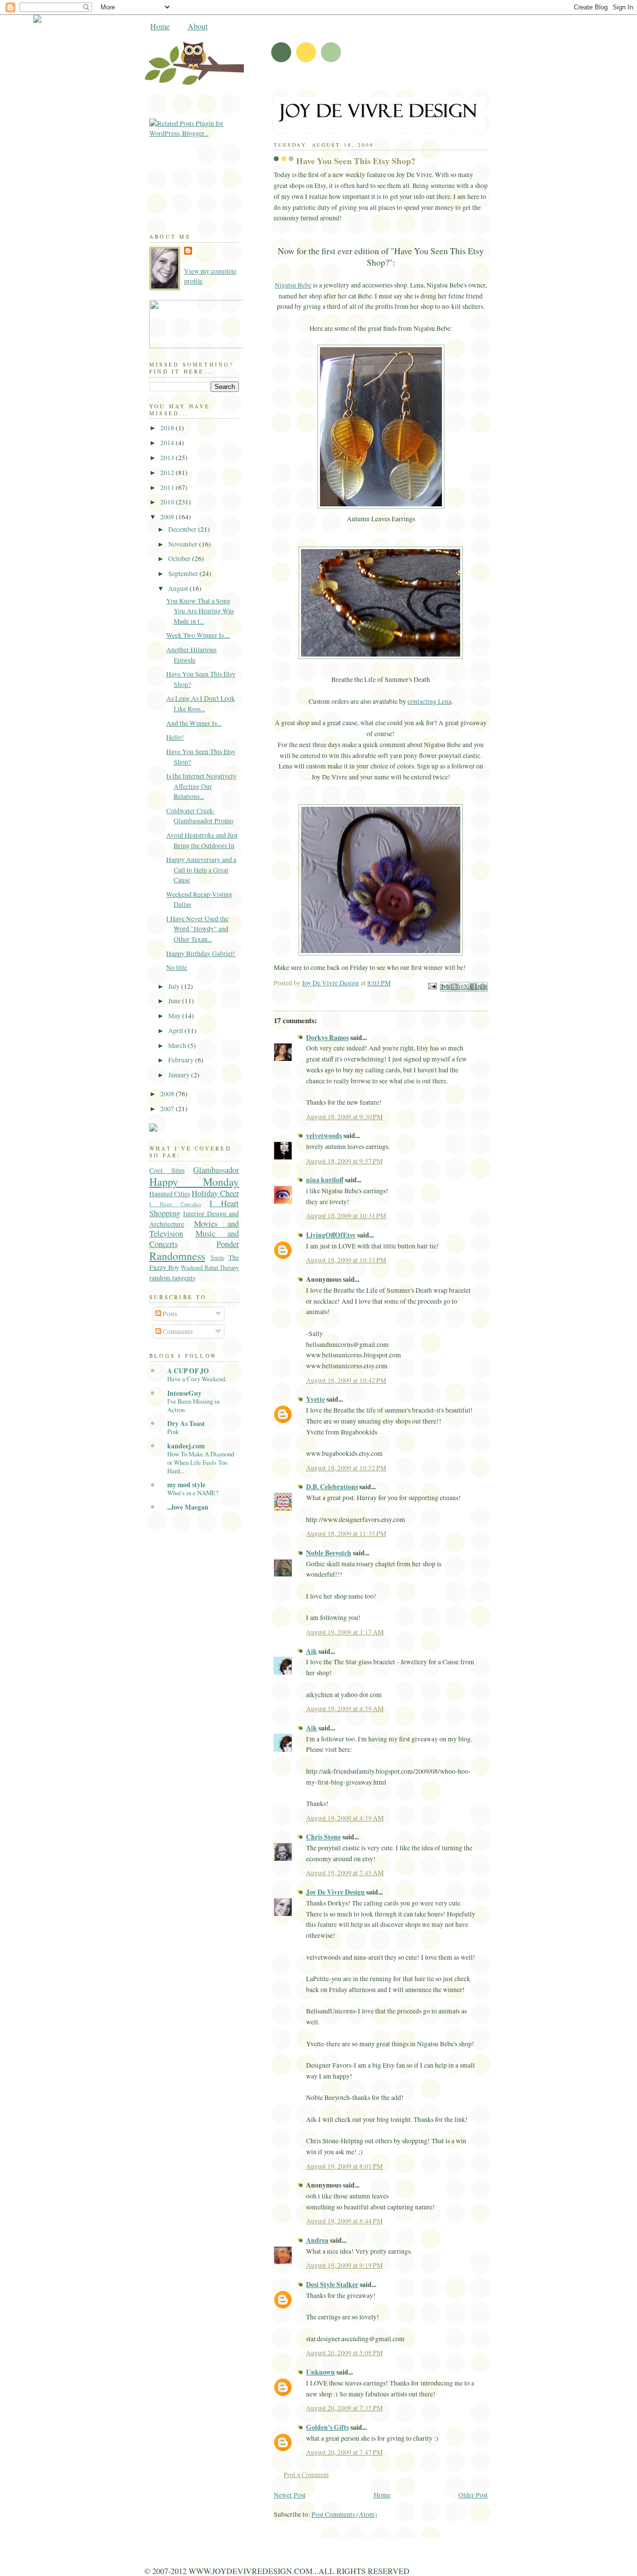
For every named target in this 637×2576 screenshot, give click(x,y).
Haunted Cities (170, 1194)
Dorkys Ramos (327, 1038)
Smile (217, 1257)
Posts (169, 1314)
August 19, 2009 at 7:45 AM (345, 1873)
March (178, 1046)
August (179, 588)
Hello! (175, 737)
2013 (168, 458)
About (198, 26)
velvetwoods (324, 1136)
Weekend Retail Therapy (210, 1267)
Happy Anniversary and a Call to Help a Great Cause (201, 870)
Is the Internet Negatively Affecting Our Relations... (201, 786)
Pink (173, 1431)
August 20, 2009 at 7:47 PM (344, 2452)
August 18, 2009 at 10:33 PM (346, 1260)
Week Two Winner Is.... (198, 635)
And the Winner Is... (194, 723)
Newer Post (290, 2495)
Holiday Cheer (215, 1193)
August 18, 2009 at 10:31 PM (346, 1216)
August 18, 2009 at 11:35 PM (346, 1533)
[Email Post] (431, 985)
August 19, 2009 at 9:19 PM (344, 2265)
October (180, 559)
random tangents (172, 1278)
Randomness (177, 1256)
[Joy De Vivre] (239, 346)
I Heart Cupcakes (175, 1204)
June (175, 1001)
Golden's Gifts (327, 2427)
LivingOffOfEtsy (331, 1235)
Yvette (316, 1399)
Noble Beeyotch (329, 1553)
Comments (177, 1332)
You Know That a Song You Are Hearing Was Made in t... (200, 611)
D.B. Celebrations (332, 1487)
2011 (168, 487)
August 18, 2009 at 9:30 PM (344, 1117)
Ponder (228, 1244)
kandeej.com (186, 1446)
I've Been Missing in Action (193, 1405)
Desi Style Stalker (332, 2285)
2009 (168, 517)
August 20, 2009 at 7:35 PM (344, 2408)
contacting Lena (429, 701)
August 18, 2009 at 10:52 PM (346, 1468)
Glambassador (216, 1170)
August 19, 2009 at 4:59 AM (345, 1709)
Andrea (317, 2240)
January (180, 1075)
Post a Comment (306, 2475)
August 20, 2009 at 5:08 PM (344, 2353)
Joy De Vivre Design (335, 1892)
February (182, 1060)
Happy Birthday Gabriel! (201, 954)
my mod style (186, 1485)
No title (177, 967)
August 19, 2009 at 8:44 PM (344, 2221)
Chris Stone (323, 1837)
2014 (168, 443)
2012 (168, 473)
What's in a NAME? (193, 1493)
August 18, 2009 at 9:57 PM (344, 1161)
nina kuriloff (325, 1180)
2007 (168, 1109)
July (175, 986)
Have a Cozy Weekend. (197, 1379)
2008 (168, 1094)
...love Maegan (188, 1507)
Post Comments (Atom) (344, 2514)
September (184, 573)
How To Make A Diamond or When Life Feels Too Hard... (201, 1462)
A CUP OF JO (188, 1371)
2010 (168, 502)
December (183, 529)
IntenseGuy (184, 1393)
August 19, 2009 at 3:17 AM (345, 1632)
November (184, 544)
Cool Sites (167, 1170)
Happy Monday (194, 1182)
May (175, 1016)
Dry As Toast (186, 1424)
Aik (312, 1651)
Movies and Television (194, 1229)
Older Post (473, 2495)
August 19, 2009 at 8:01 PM (344, 2166)
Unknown (320, 2372)
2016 (168, 428)
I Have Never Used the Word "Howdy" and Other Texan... (197, 929)
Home (160, 26)
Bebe (293, 285)
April (176, 1031)
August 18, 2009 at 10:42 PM (346, 1380)
